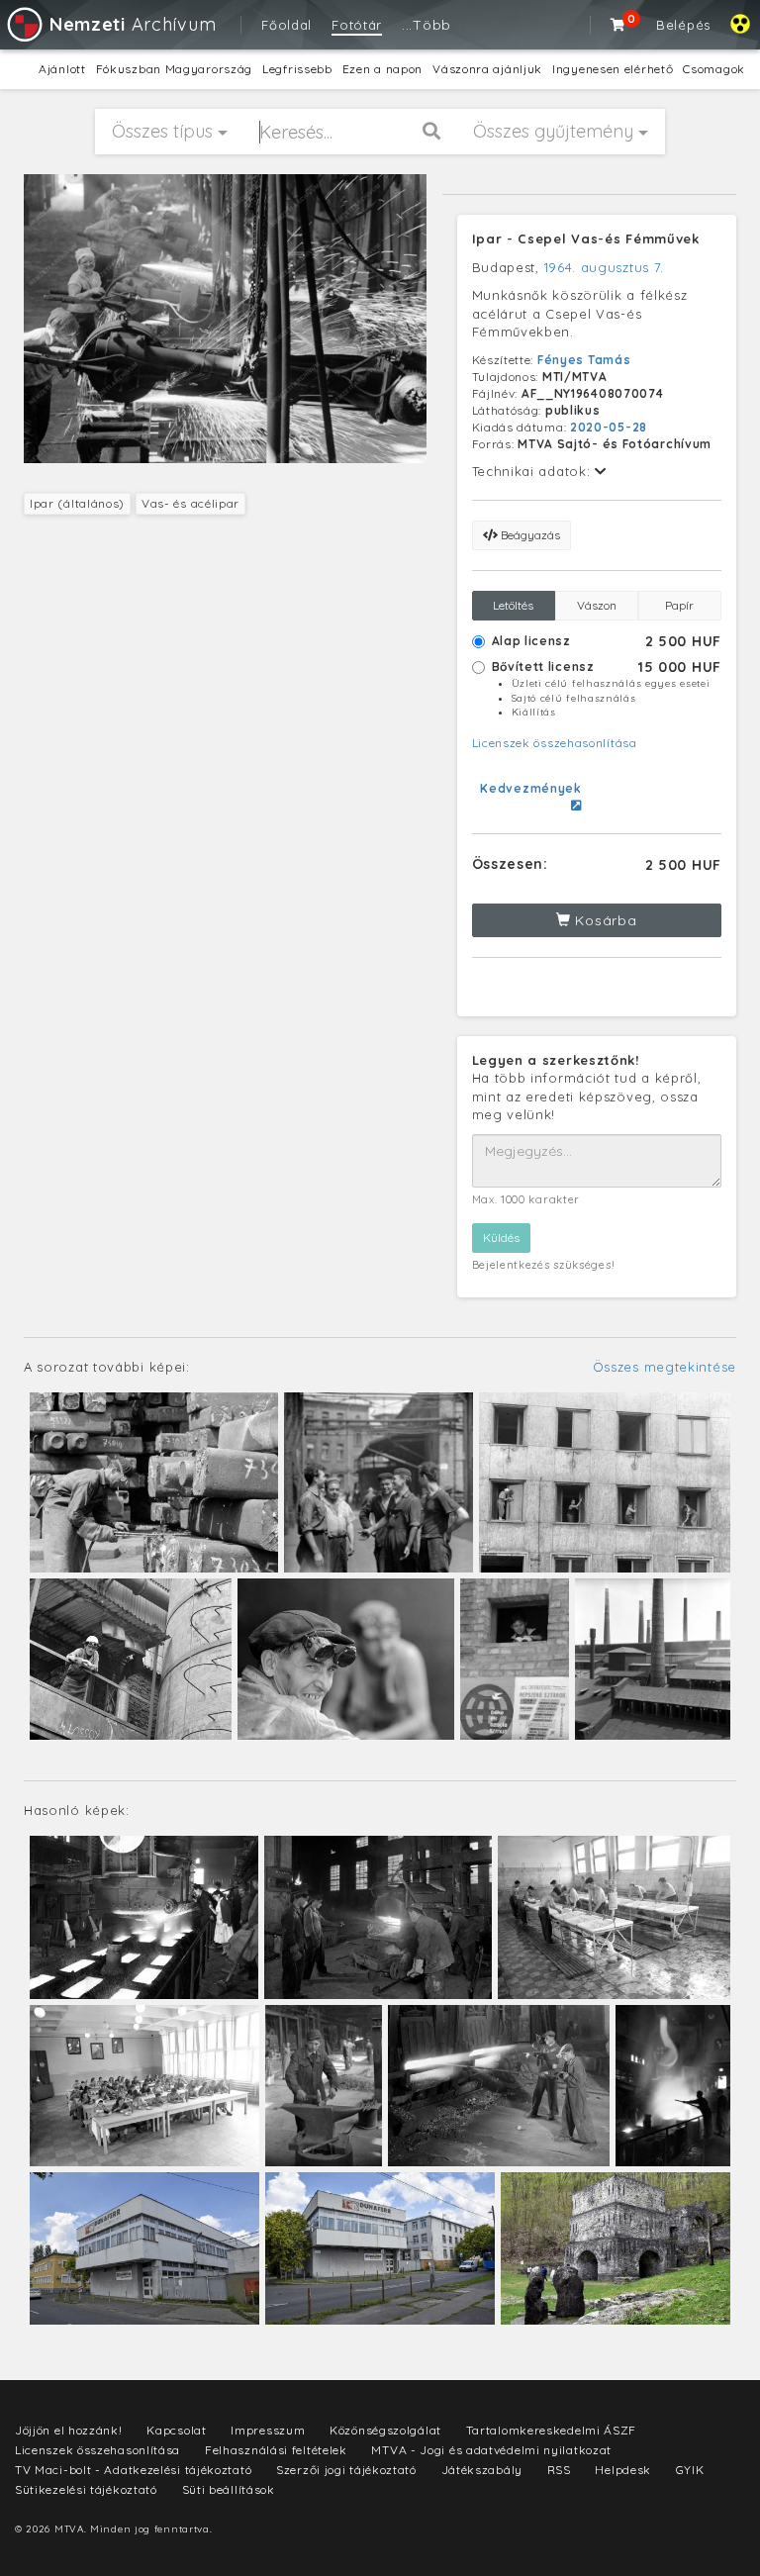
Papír (679, 605)
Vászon (597, 605)
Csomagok (714, 69)
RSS (559, 2470)
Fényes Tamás (584, 360)
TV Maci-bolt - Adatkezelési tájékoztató (133, 2470)
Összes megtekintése (665, 1367)
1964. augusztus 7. (605, 267)
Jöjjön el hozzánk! (69, 2430)
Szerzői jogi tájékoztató (346, 2470)
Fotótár (357, 25)
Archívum (133, 24)
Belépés (683, 25)
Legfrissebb (297, 69)
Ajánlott (62, 69)
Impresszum (268, 2430)
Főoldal (286, 25)
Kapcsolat (176, 2430)
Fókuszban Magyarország (174, 69)
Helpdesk (623, 2470)
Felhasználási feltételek (276, 2450)
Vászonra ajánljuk (487, 69)
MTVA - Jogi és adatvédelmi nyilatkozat (491, 2450)
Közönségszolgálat (385, 2430)
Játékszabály (482, 2470)
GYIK (690, 2470)
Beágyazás (529, 535)
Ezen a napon (382, 69)
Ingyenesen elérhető (613, 69)
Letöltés (513, 605)
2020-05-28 (609, 427)
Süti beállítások (229, 2489)
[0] (618, 25)
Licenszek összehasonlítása (555, 743)
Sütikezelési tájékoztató (86, 2489)
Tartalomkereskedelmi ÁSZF (552, 2430)
